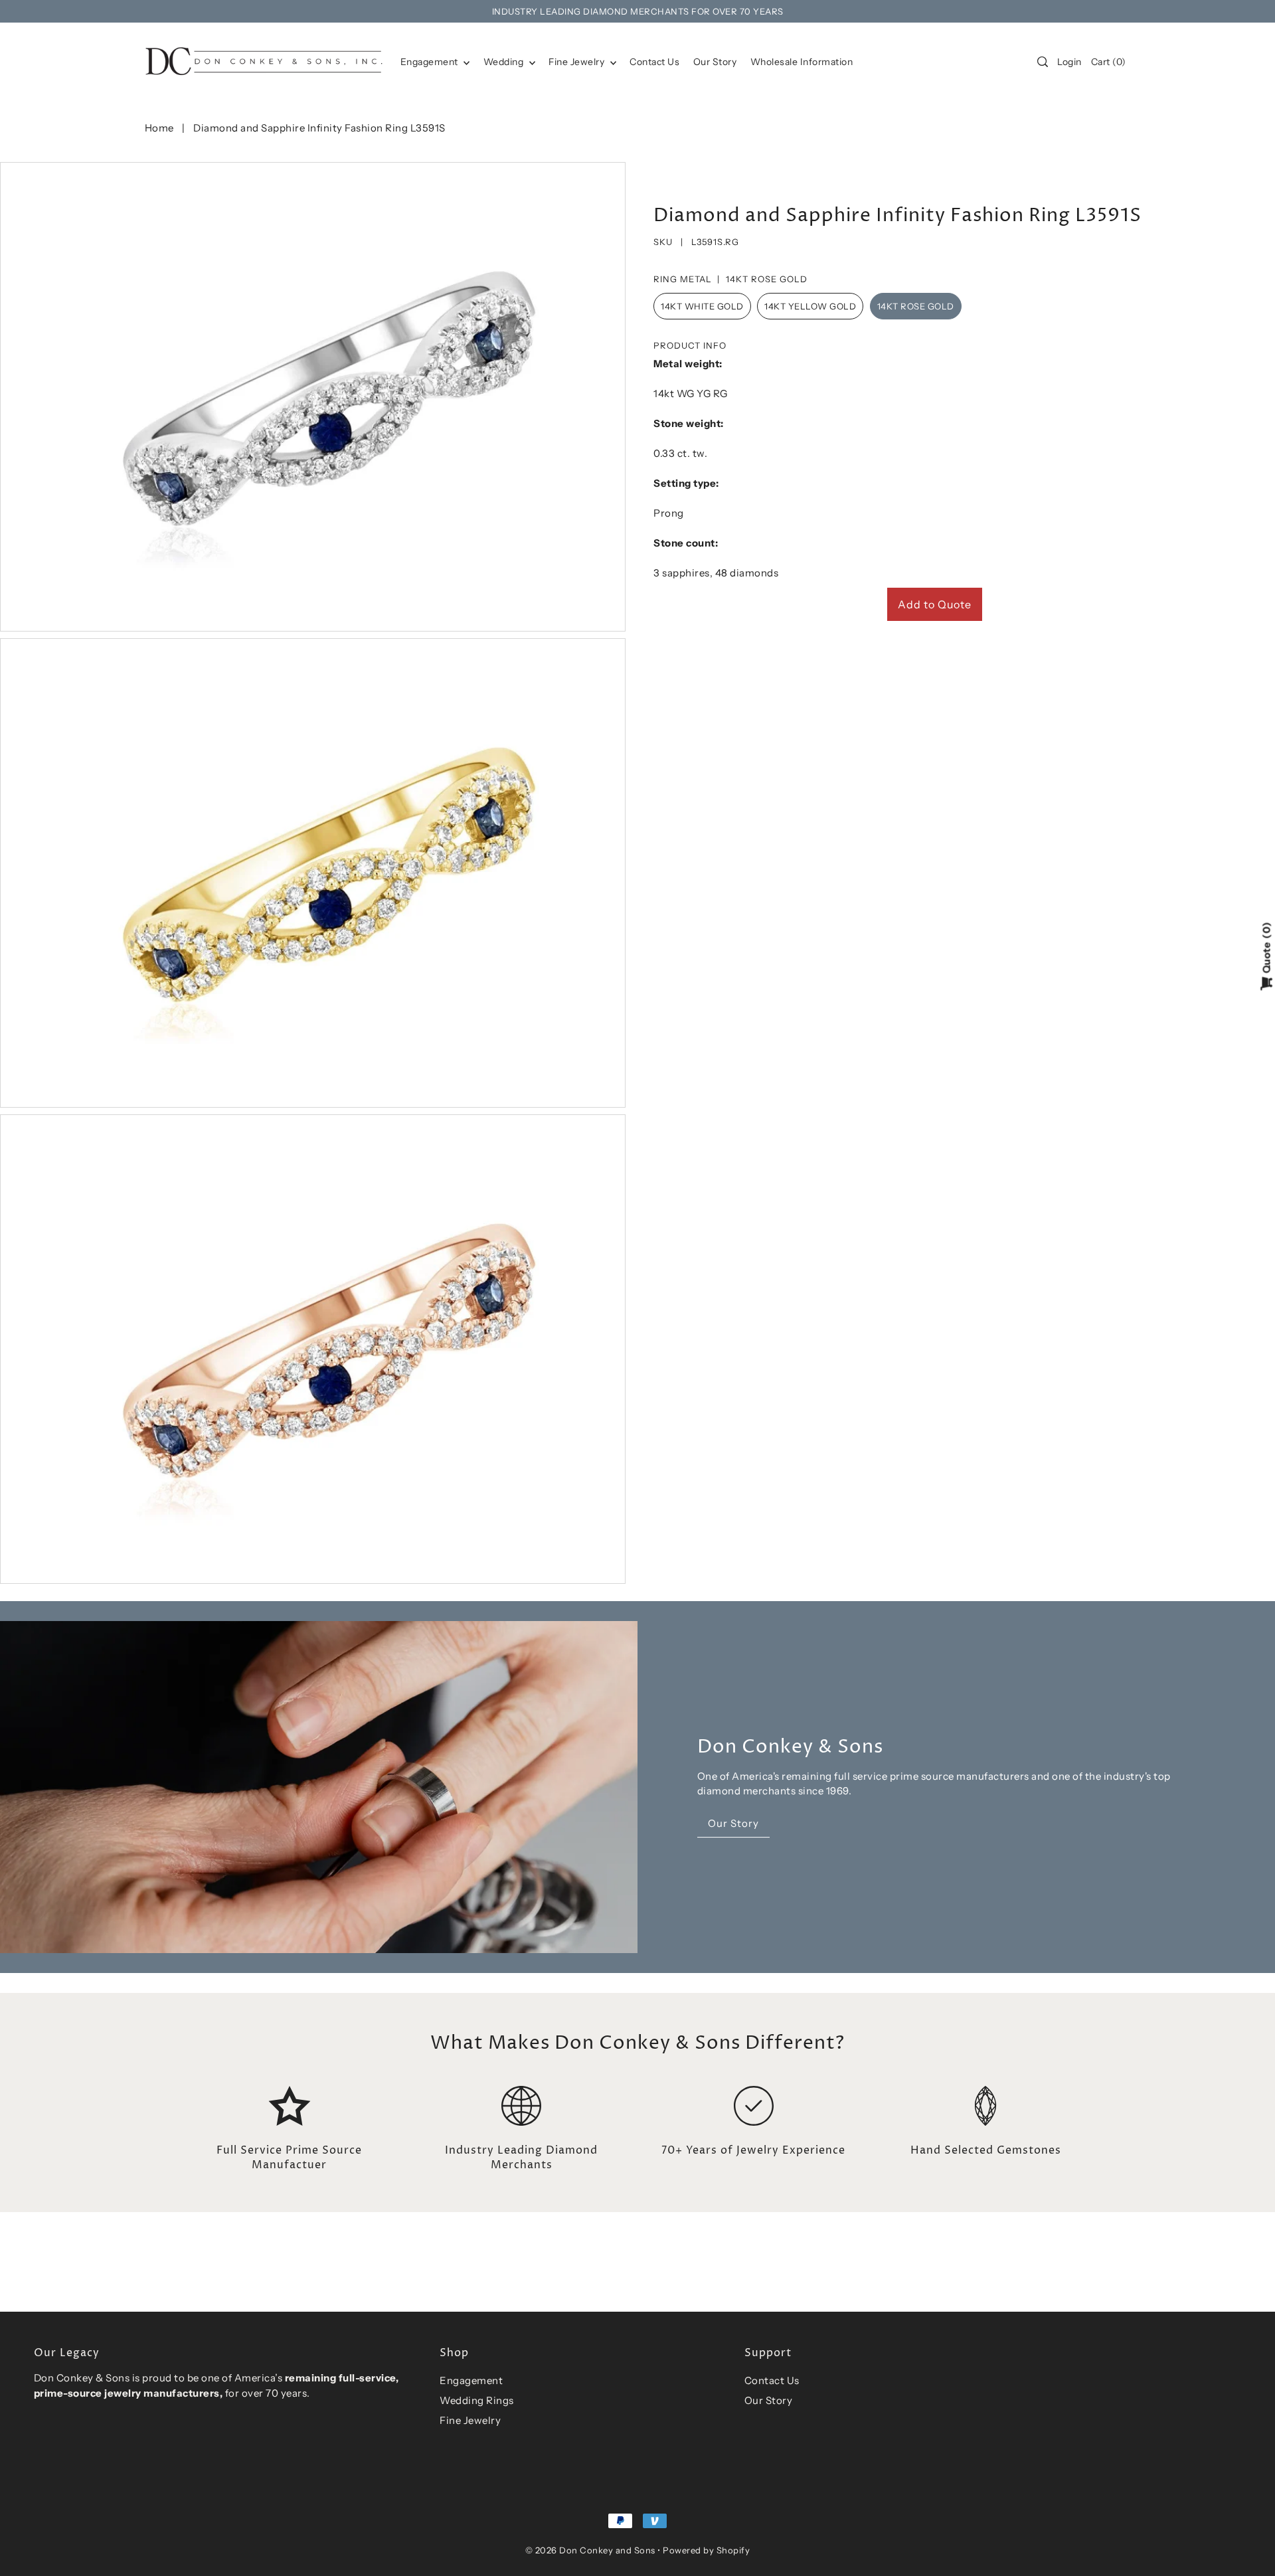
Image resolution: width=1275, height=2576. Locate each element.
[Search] (1043, 62)
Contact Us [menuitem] (654, 62)
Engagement (431, 62)
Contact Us (772, 2380)
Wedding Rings (477, 2400)
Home (159, 128)
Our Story (769, 2400)
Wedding (505, 62)
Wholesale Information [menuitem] (802, 62)
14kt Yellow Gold (810, 306)
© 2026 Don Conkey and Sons (590, 2550)
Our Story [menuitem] (715, 62)
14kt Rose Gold (916, 306)
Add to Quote (935, 604)
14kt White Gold (702, 306)
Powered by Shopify (706, 2550)
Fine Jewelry (578, 62)
